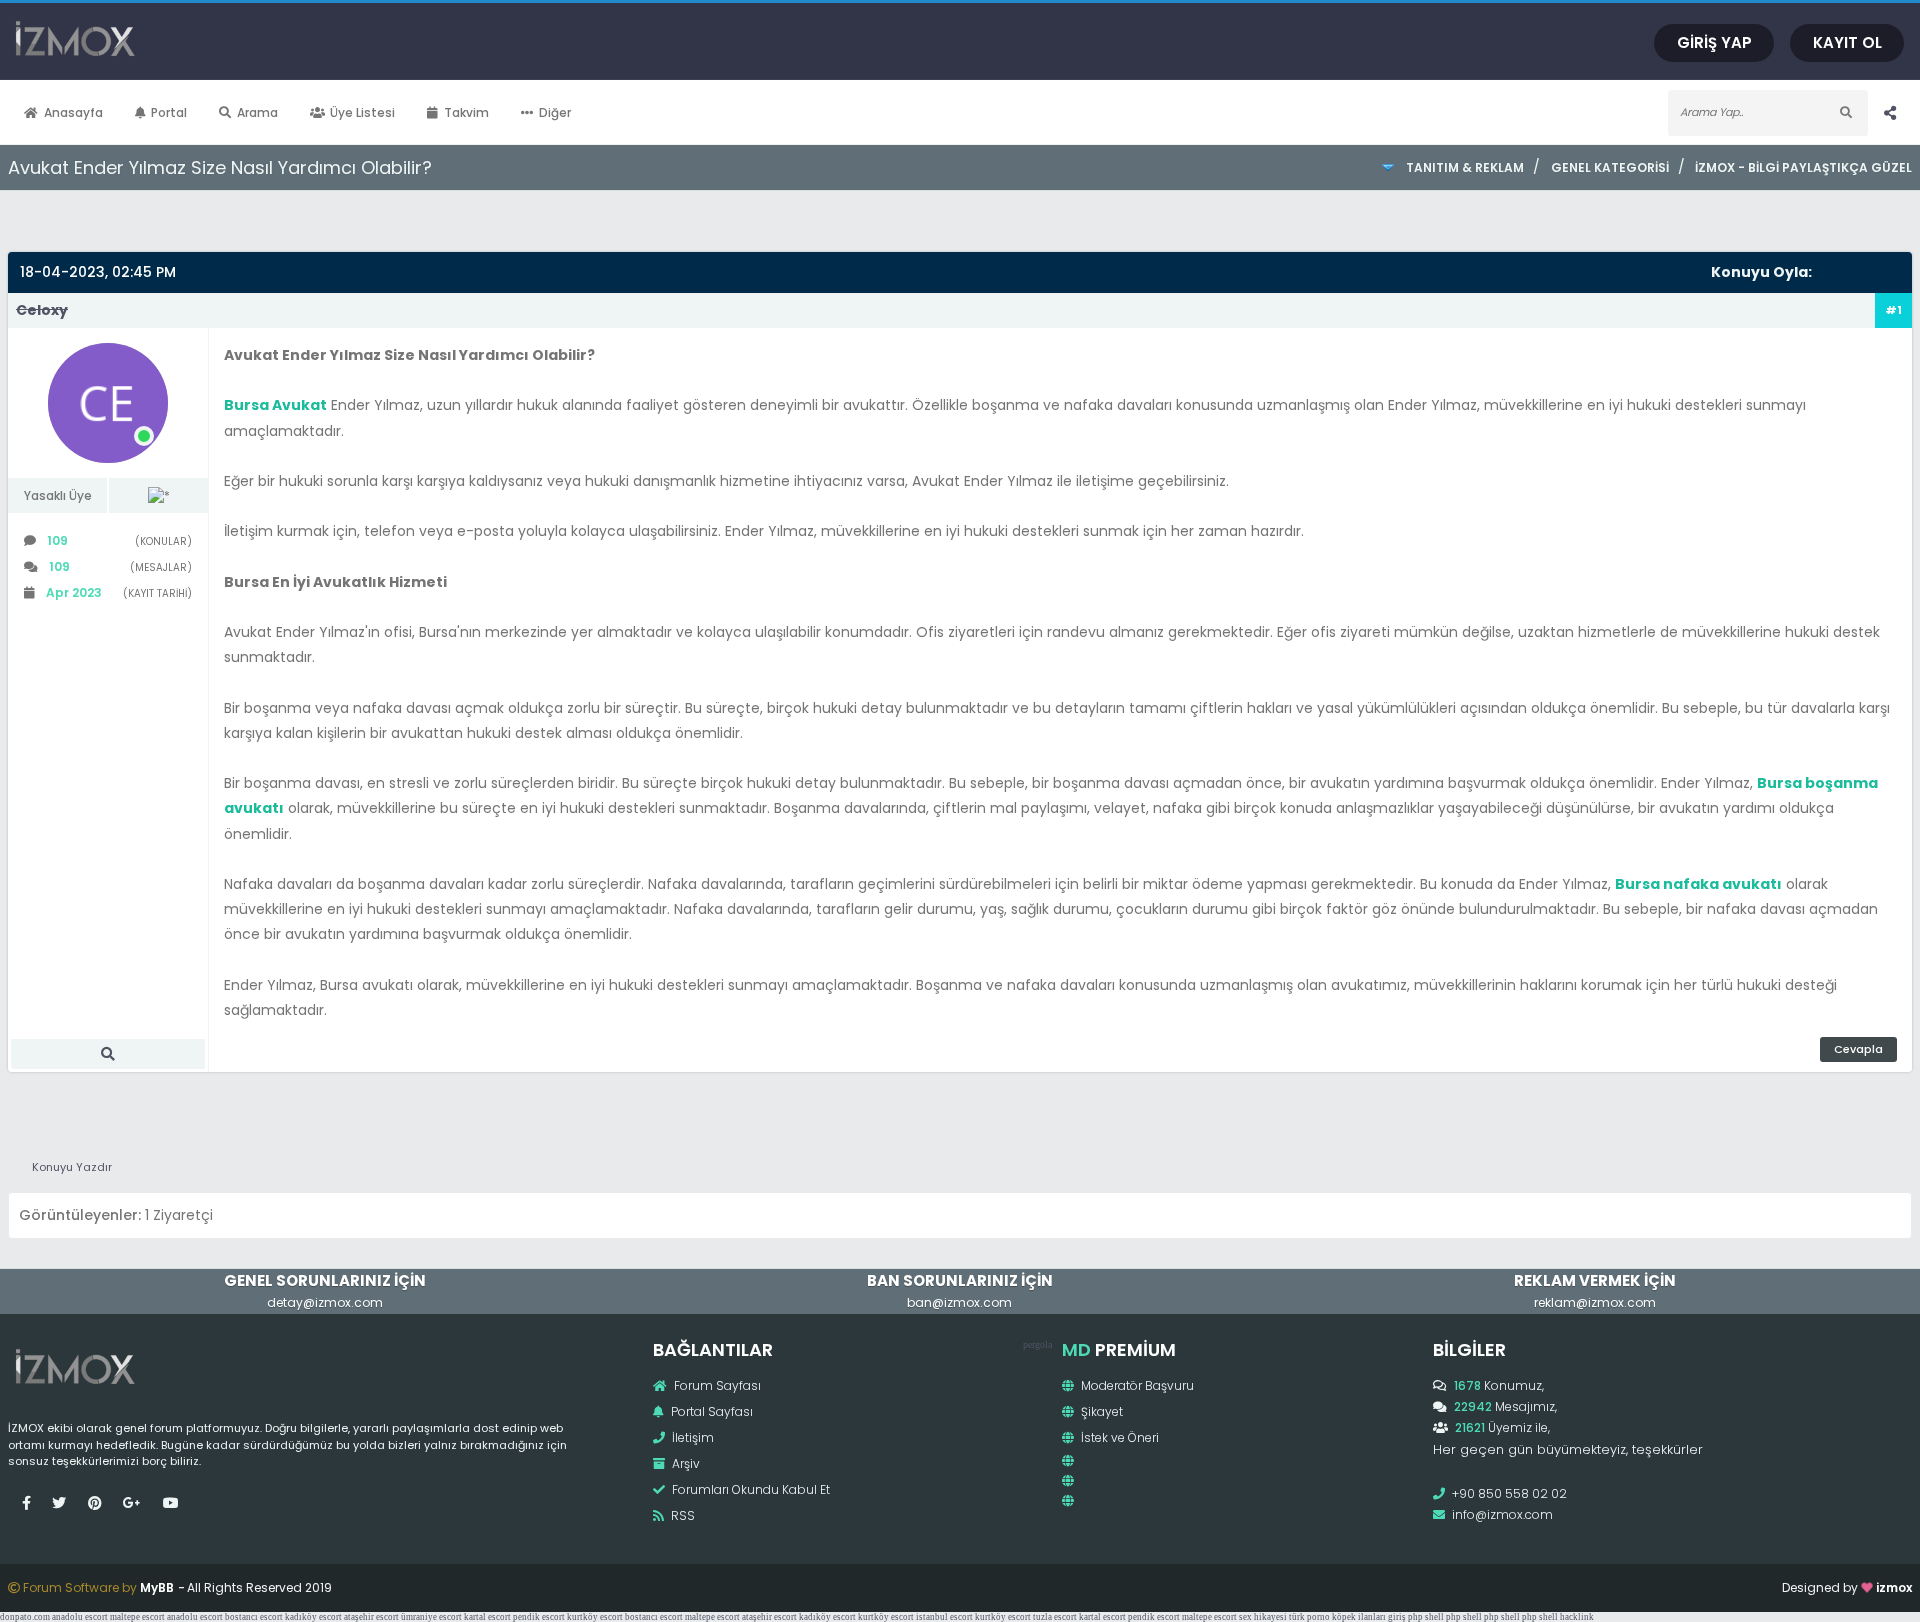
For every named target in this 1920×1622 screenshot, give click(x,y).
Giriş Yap (1714, 42)
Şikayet (1100, 1411)
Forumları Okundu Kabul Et (749, 1489)
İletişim (691, 1437)
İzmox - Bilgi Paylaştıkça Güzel (1803, 167)
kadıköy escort (313, 1617)
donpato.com (25, 1617)
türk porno (1309, 1617)
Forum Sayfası (716, 1385)
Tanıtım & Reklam (1465, 167)
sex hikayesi (1263, 1617)
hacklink (1577, 1617)
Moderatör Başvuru (1136, 1385)
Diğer (555, 112)
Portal (169, 112)
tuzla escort (1055, 1617)
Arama (257, 112)
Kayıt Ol (1847, 42)
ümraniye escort (431, 1617)
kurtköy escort (595, 1617)
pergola (1037, 1344)
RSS (681, 1515)
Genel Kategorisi (1609, 167)
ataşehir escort (371, 1617)
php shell (1426, 1617)
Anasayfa (73, 112)
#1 (1893, 310)
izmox (1894, 1587)
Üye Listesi (362, 112)
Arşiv (684, 1463)
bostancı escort (254, 1617)
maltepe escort (137, 1617)
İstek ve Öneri (1118, 1437)
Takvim (466, 112)
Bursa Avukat (275, 405)
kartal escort (487, 1617)
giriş (1397, 1617)
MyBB (157, 1587)
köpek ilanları (1359, 1617)
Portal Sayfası (710, 1411)
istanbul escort (944, 1617)
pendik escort (539, 1617)
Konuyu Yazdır (72, 1167)
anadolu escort (80, 1617)
